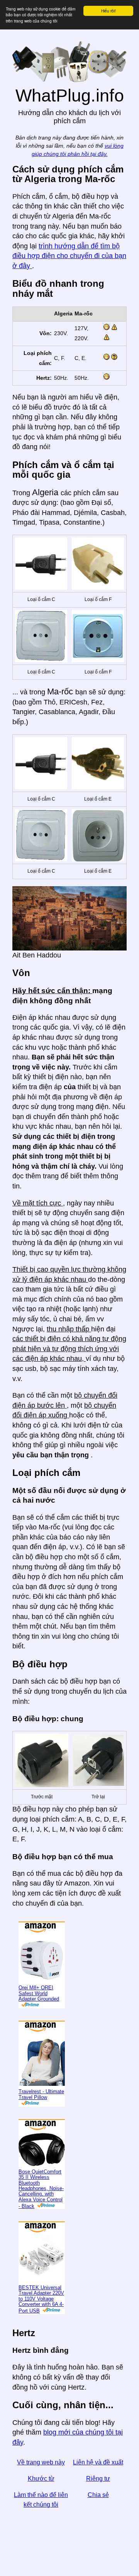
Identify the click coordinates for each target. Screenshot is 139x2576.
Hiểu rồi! (108, 11)
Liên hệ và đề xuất (98, 2462)
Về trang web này (41, 2462)
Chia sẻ (98, 2495)
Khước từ (41, 2479)
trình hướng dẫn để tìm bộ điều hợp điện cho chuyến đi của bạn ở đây (69, 256)
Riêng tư (98, 2479)
